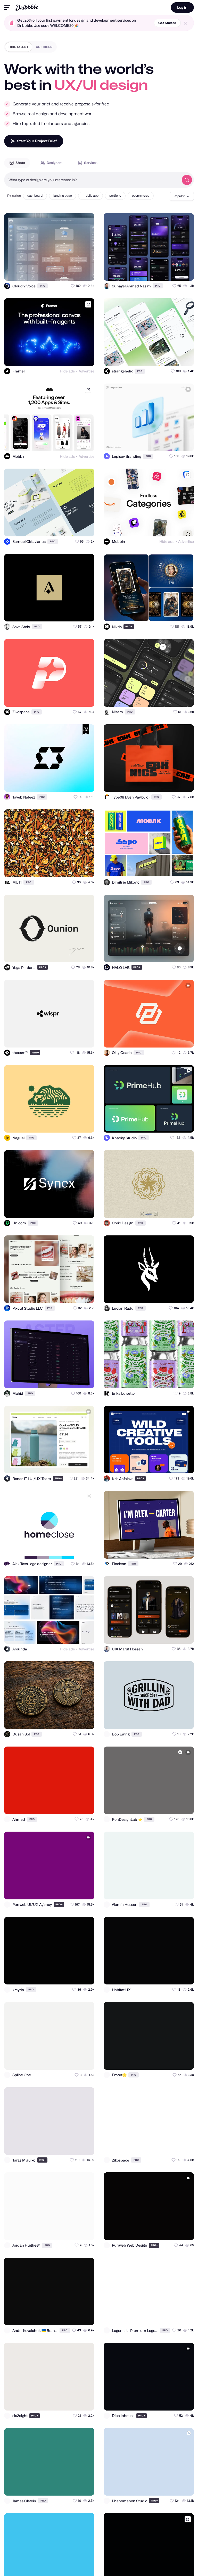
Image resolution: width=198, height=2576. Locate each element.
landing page (63, 196)
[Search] (187, 180)
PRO (43, 286)
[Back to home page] (27, 7)
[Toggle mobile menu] (7, 8)
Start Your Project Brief (37, 141)
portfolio (115, 196)
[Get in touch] (65, 272)
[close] (185, 23)
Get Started (167, 23)
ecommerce (141, 196)
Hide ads (67, 371)
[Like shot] (86, 272)
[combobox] (92, 180)
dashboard (35, 196)
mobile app (90, 196)
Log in (182, 7)
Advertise (86, 371)
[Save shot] (76, 272)
